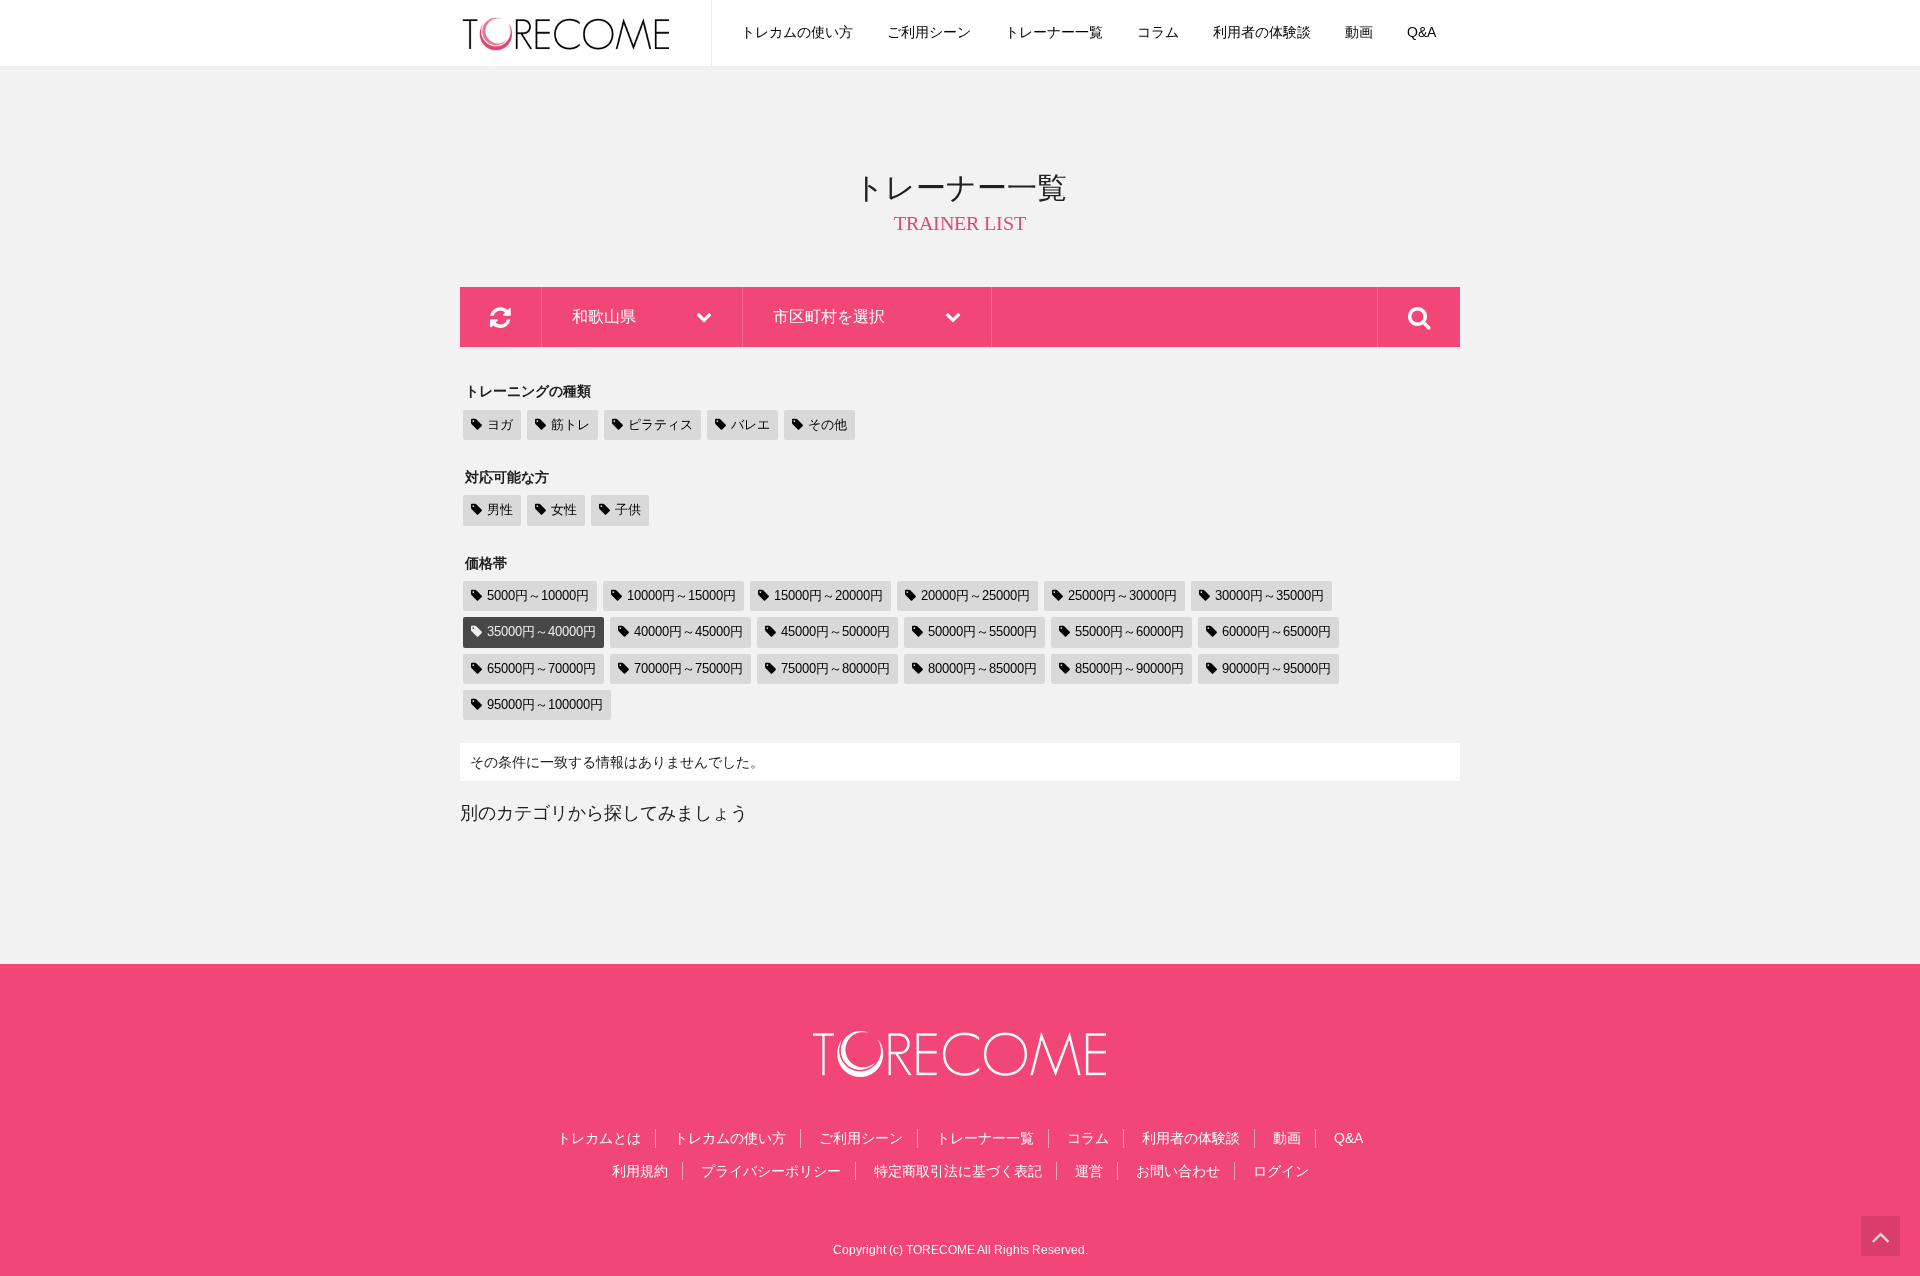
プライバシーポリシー (771, 1171)
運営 (1089, 1171)
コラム (1158, 32)
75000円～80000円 (835, 668)
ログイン (1281, 1171)
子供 (628, 509)
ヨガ (500, 424)
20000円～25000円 (975, 595)
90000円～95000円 (1276, 668)
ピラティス (660, 424)
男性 (500, 509)
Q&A (1421, 32)
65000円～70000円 (541, 668)
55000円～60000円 (1129, 631)
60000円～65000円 (1276, 631)
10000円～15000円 (681, 595)
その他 (827, 424)
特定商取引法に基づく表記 (958, 1171)
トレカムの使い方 (797, 32)
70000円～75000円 (688, 668)
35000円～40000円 (541, 631)
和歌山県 (604, 316)
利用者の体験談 (1262, 32)
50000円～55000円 (982, 631)
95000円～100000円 (545, 704)
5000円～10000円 (538, 595)
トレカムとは (599, 1138)
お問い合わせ (1178, 1171)
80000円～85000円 (982, 668)
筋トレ (570, 424)
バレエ (750, 424)
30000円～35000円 (1269, 595)
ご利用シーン (929, 32)
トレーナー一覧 (1054, 32)
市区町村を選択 (829, 316)
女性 (564, 509)
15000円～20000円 (828, 595)
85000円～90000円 (1129, 668)
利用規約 (640, 1171)
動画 (1359, 32)
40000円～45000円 (688, 631)
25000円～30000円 (1122, 595)
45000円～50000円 (835, 631)
